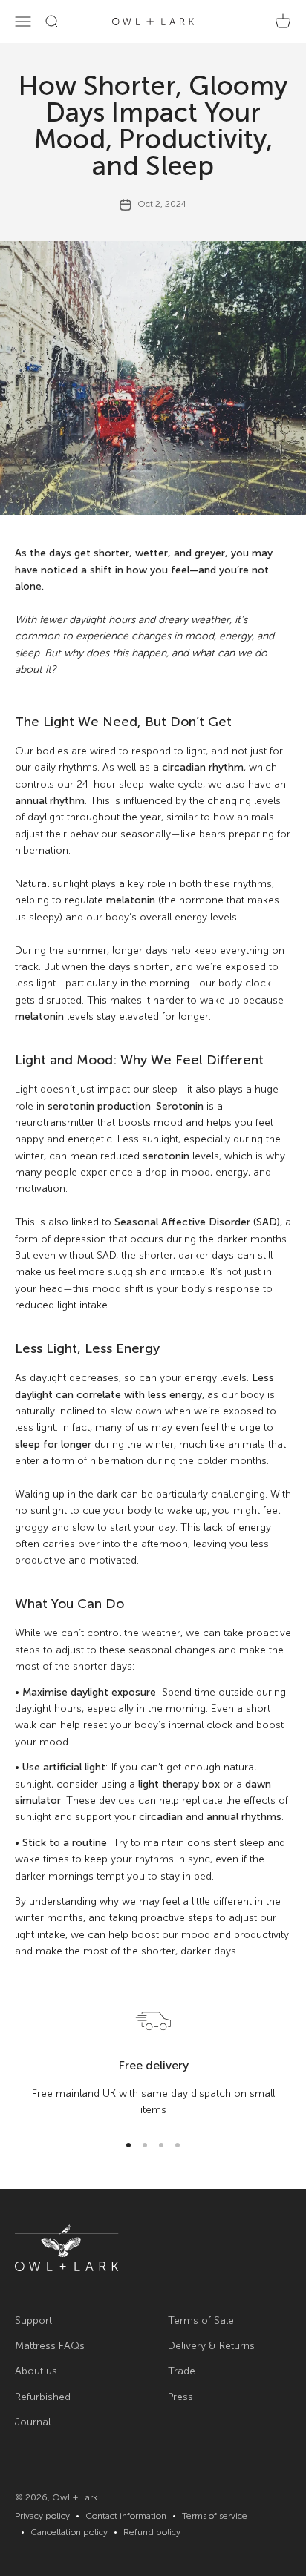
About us (36, 2371)
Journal (33, 2422)
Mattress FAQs (50, 2346)
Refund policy (152, 2532)
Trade (182, 2371)
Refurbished (43, 2397)
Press (180, 2397)
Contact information (126, 2516)
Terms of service (215, 2516)
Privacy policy (42, 2516)
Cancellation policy (69, 2532)
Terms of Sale (201, 2320)
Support (33, 2320)
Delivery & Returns (211, 2346)
